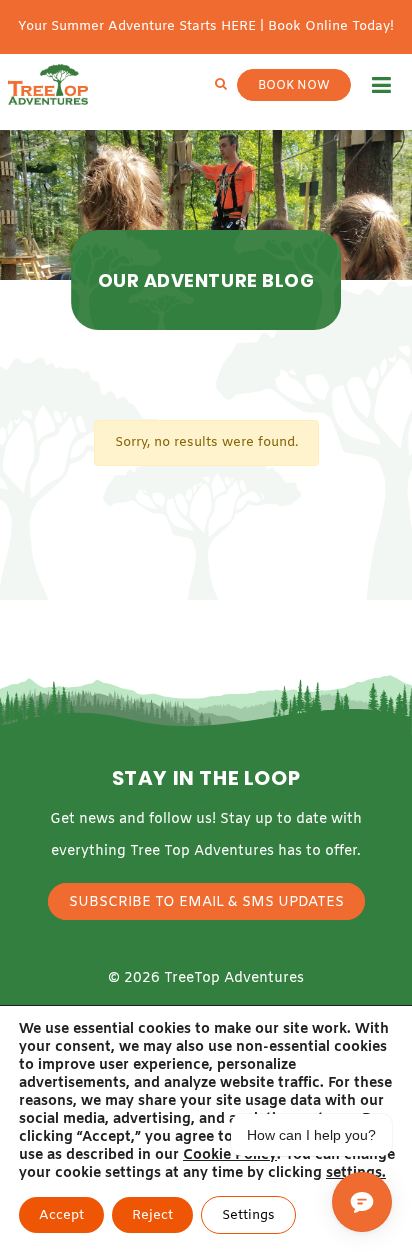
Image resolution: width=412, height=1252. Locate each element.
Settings (248, 1215)
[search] (221, 84)
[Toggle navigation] (381, 84)
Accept (61, 1215)
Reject (152, 1215)
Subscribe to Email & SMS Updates (206, 902)
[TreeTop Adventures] (48, 84)
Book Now (294, 86)
